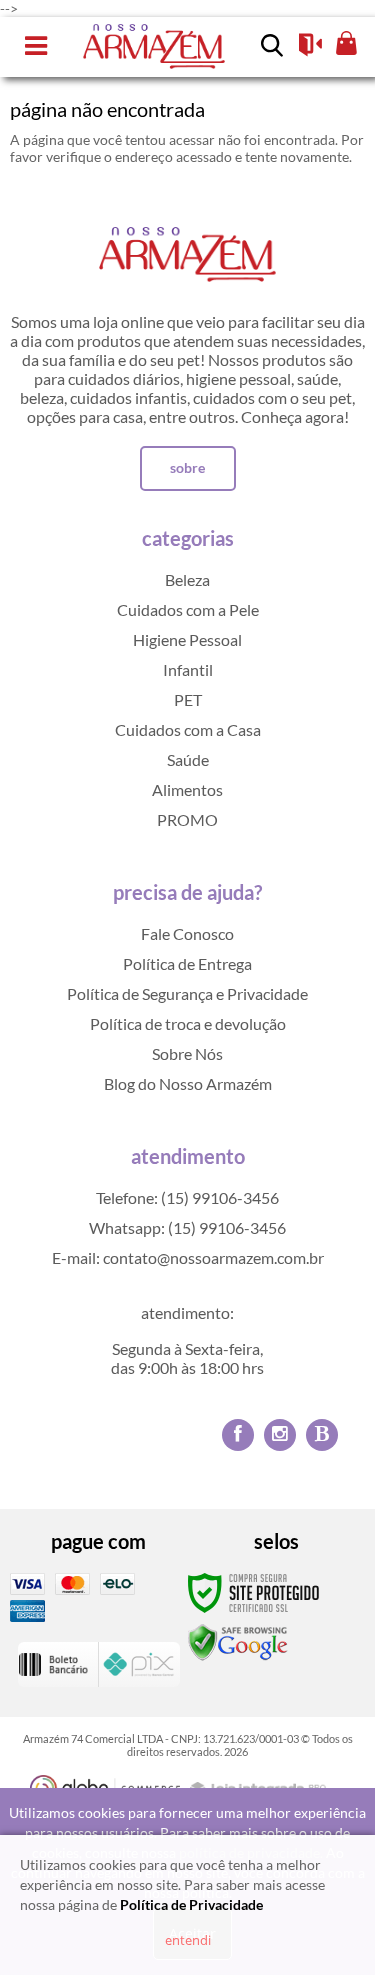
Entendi (188, 1940)
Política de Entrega (187, 963)
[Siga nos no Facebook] (238, 1435)
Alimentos (187, 789)
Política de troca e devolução (188, 1023)
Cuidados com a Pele (188, 609)
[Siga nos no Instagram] (280, 1435)
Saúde (188, 759)
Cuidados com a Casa (188, 729)
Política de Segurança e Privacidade (187, 993)
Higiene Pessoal (187, 639)
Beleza (187, 579)
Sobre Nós (187, 1053)
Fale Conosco (187, 933)
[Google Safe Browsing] (238, 1641)
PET (188, 699)
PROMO (187, 819)
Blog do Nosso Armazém (188, 1083)
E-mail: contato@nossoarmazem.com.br (188, 1257)
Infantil (188, 669)
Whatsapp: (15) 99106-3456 (187, 1227)
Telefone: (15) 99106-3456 (187, 1197)
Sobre (187, 467)
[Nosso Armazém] (154, 46)
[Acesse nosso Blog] (322, 1435)
